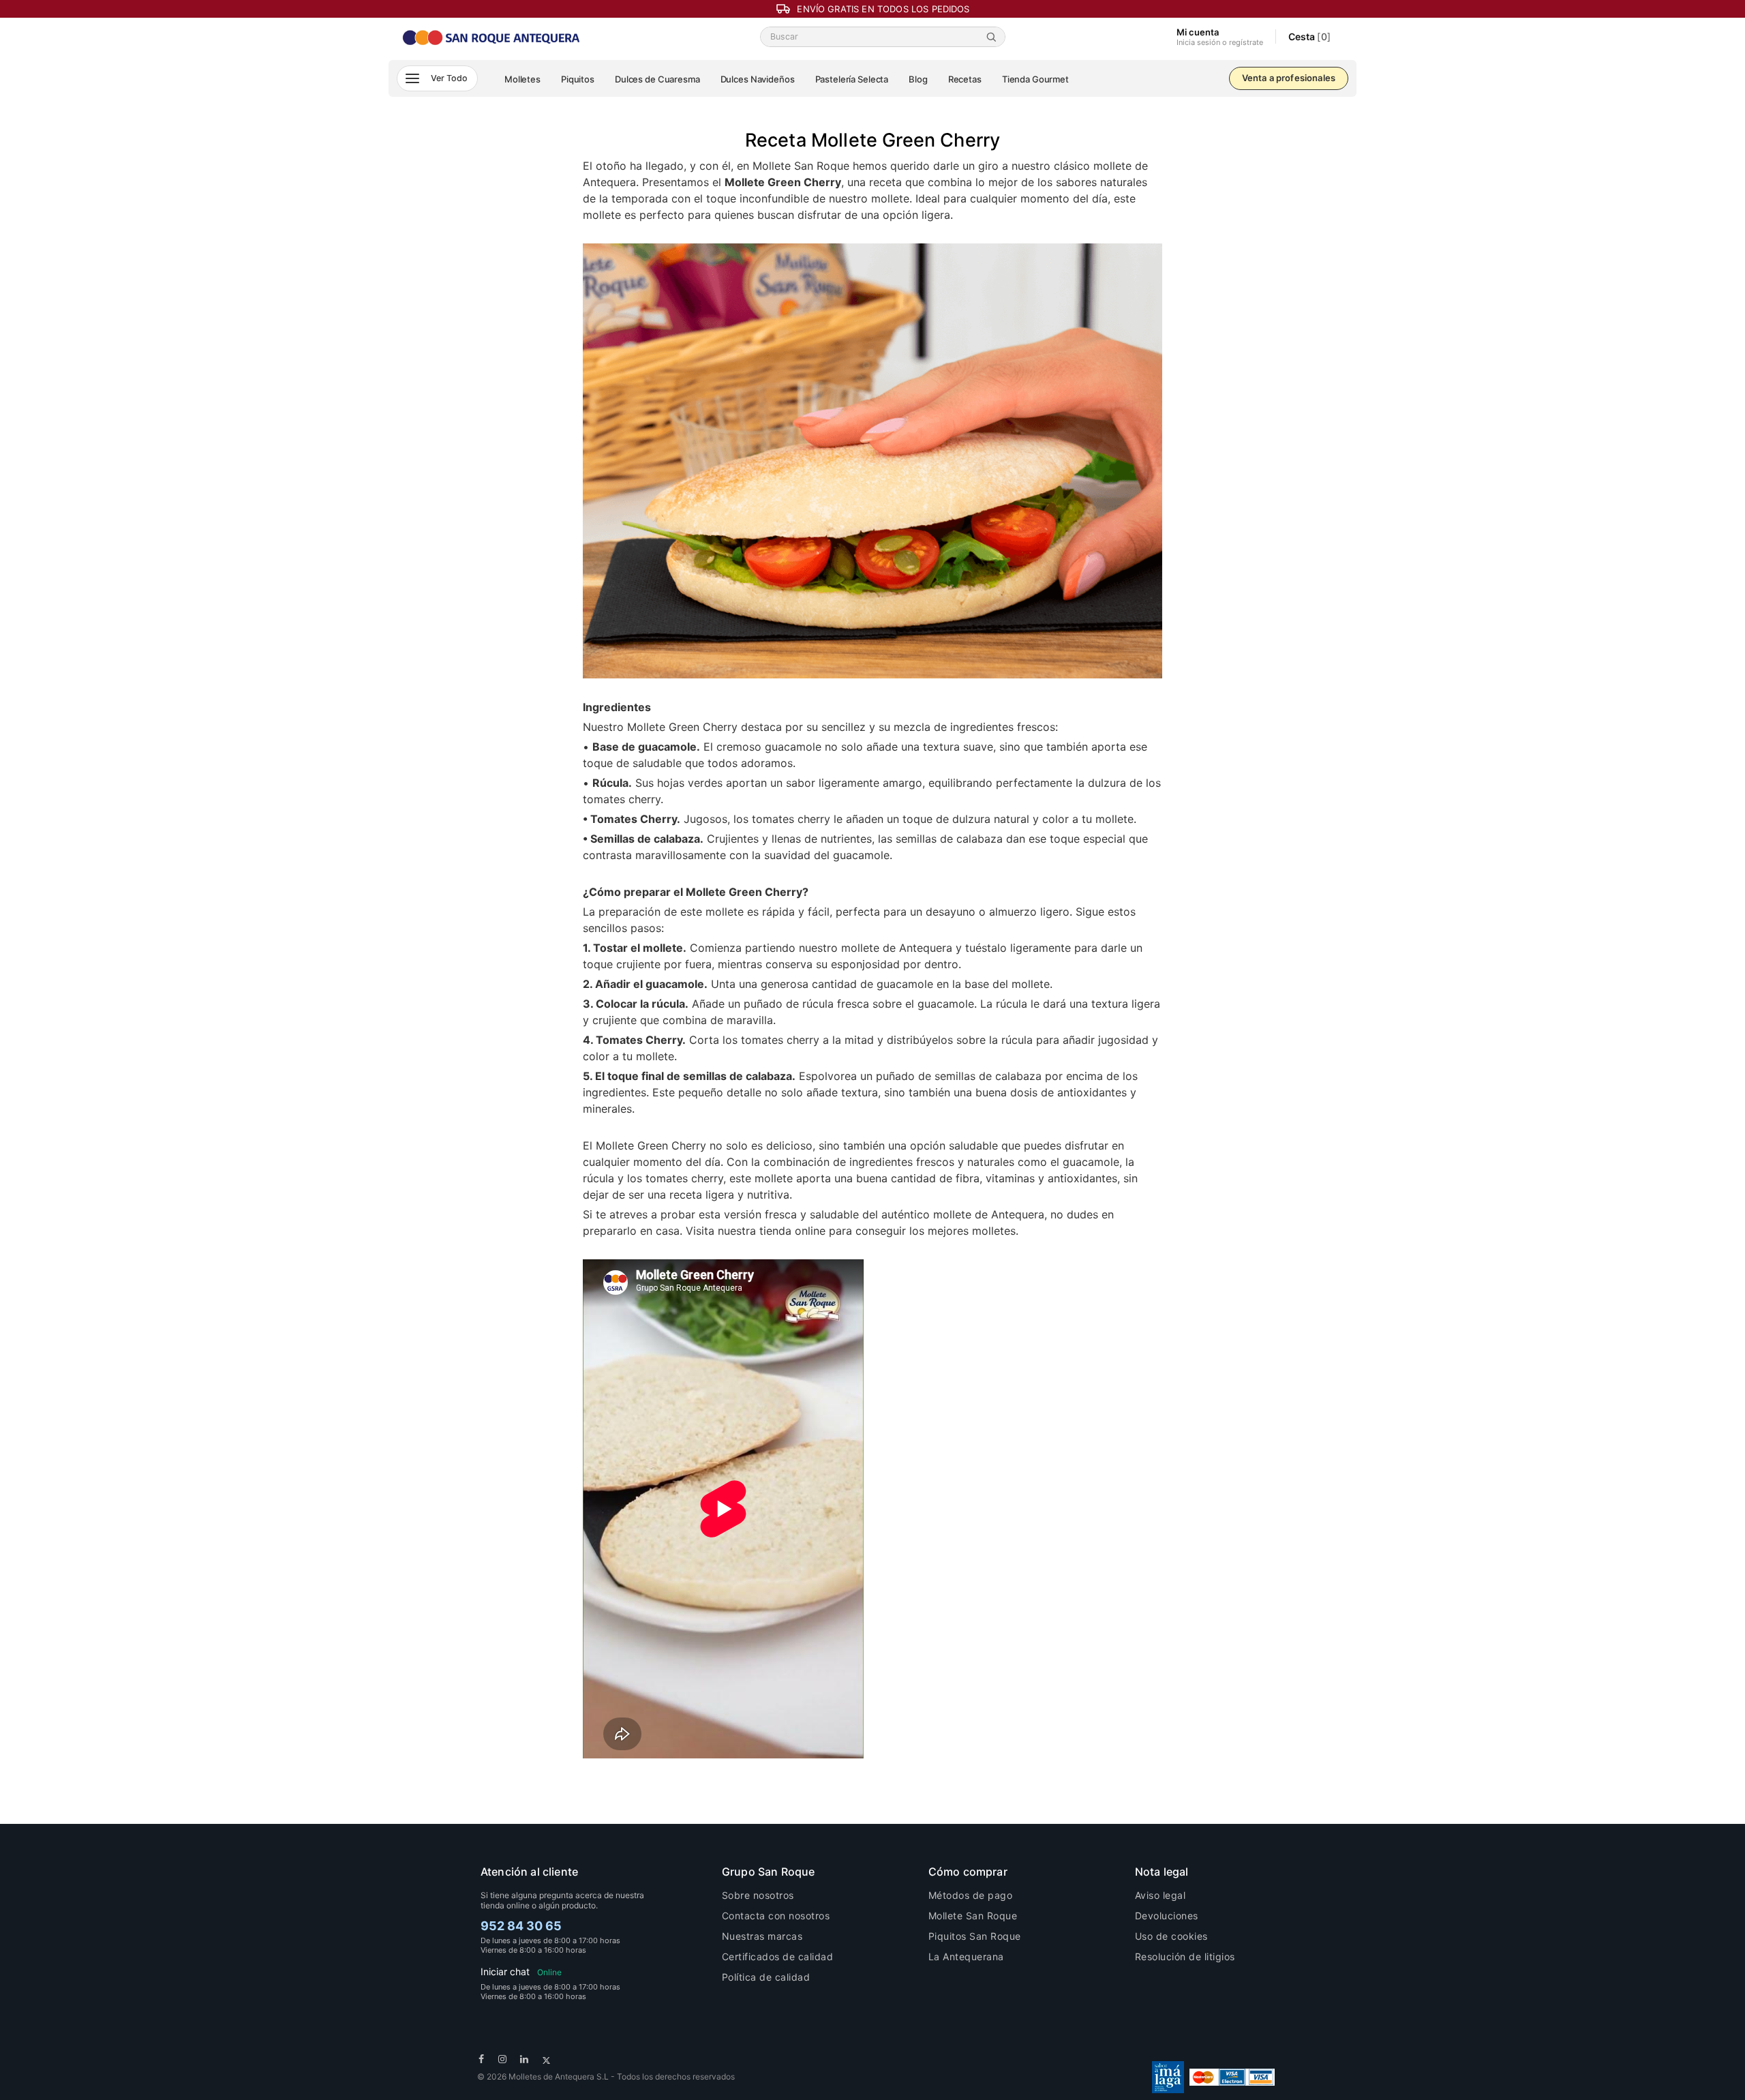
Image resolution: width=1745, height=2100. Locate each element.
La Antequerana (966, 1956)
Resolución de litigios (1185, 1956)
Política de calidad (766, 1977)
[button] (437, 78)
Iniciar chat (521, 1971)
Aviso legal (1160, 1895)
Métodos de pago (971, 1895)
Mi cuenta (1220, 37)
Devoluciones (1167, 1916)
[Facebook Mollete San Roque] (482, 2059)
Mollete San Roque (973, 1916)
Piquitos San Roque (975, 1936)
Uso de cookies (1171, 1936)
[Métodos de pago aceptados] (1232, 2076)
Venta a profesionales (1289, 78)
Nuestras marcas (762, 1936)
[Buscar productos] (994, 37)
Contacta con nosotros (776, 1916)
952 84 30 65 (521, 1926)
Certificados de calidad (778, 1956)
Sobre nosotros (758, 1895)
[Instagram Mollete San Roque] (503, 2059)
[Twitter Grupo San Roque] (546, 2059)
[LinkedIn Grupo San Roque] (525, 2059)
